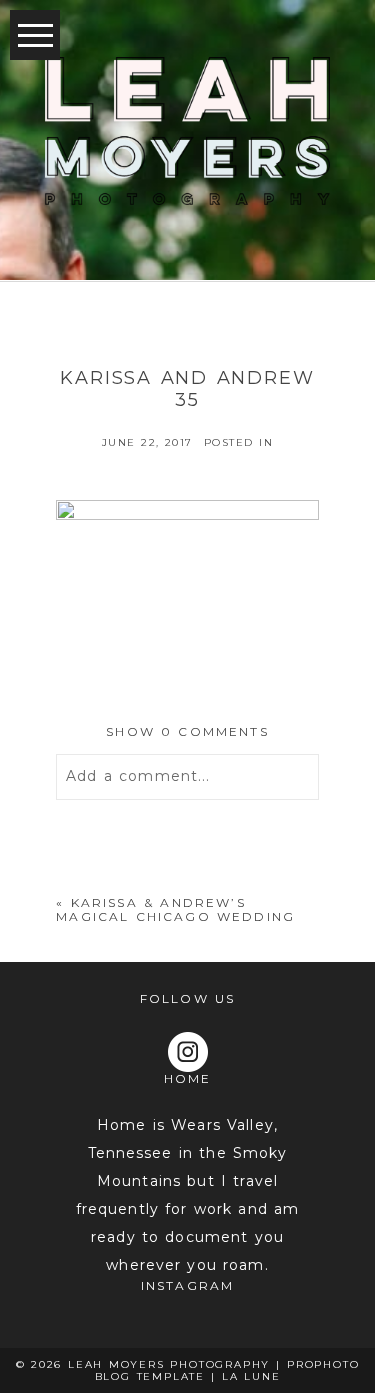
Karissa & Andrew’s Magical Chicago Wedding (175, 909)
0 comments (187, 731)
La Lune (251, 1376)
